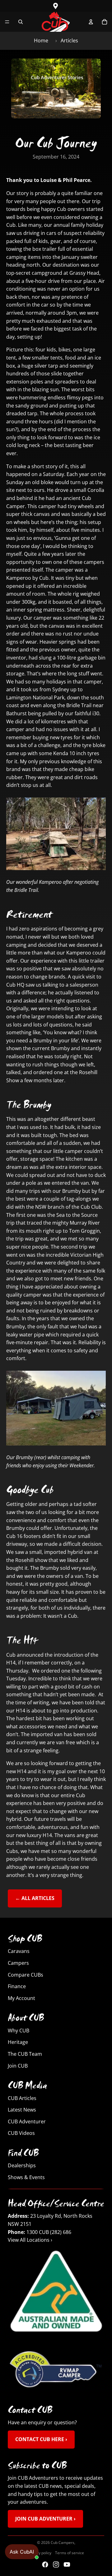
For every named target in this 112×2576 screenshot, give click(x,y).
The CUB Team (25, 2054)
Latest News (22, 2110)
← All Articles (35, 1898)
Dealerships (22, 2165)
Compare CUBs (26, 1974)
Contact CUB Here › (41, 2440)
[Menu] (7, 22)
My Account (21, 1998)
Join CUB (18, 2065)
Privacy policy (40, 2553)
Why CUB (19, 2030)
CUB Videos (21, 2133)
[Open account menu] (91, 22)
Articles (69, 40)
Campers (18, 1963)
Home (41, 40)
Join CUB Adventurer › (45, 2519)
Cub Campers (63, 2543)
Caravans (19, 1951)
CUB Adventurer (27, 2121)
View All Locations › (30, 2240)
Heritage (18, 2042)
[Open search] (21, 22)
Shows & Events (26, 2177)
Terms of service (70, 2553)
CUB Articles (22, 2098)
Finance (17, 1986)
